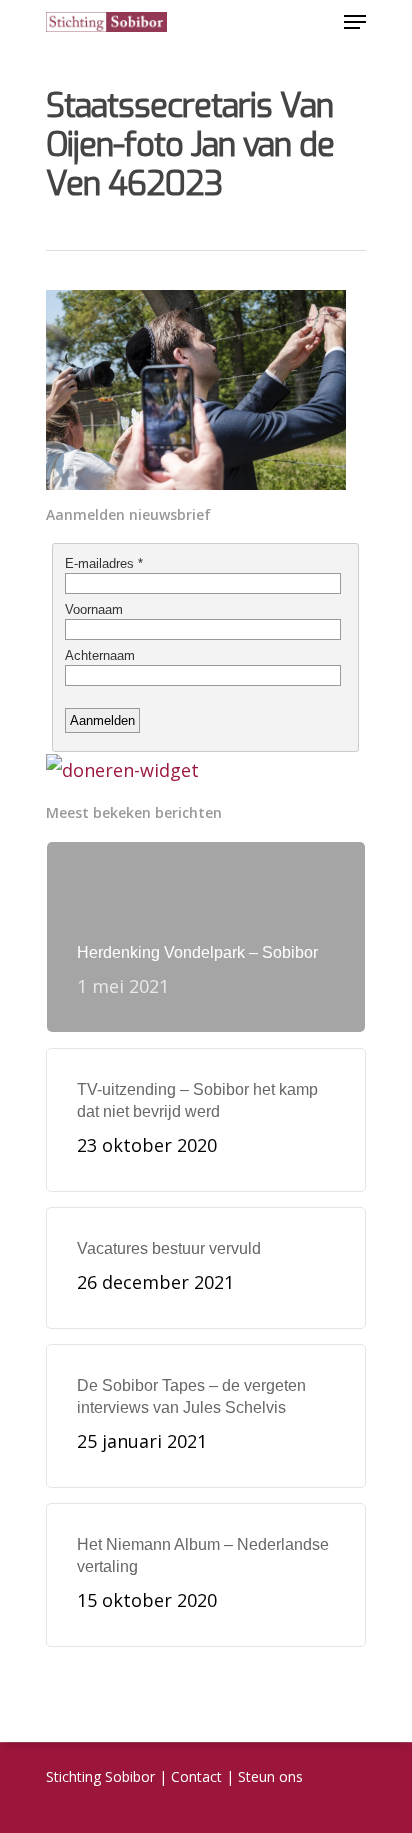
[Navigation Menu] (355, 22)
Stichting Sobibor (100, 1776)
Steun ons (270, 1776)
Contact (196, 1776)
